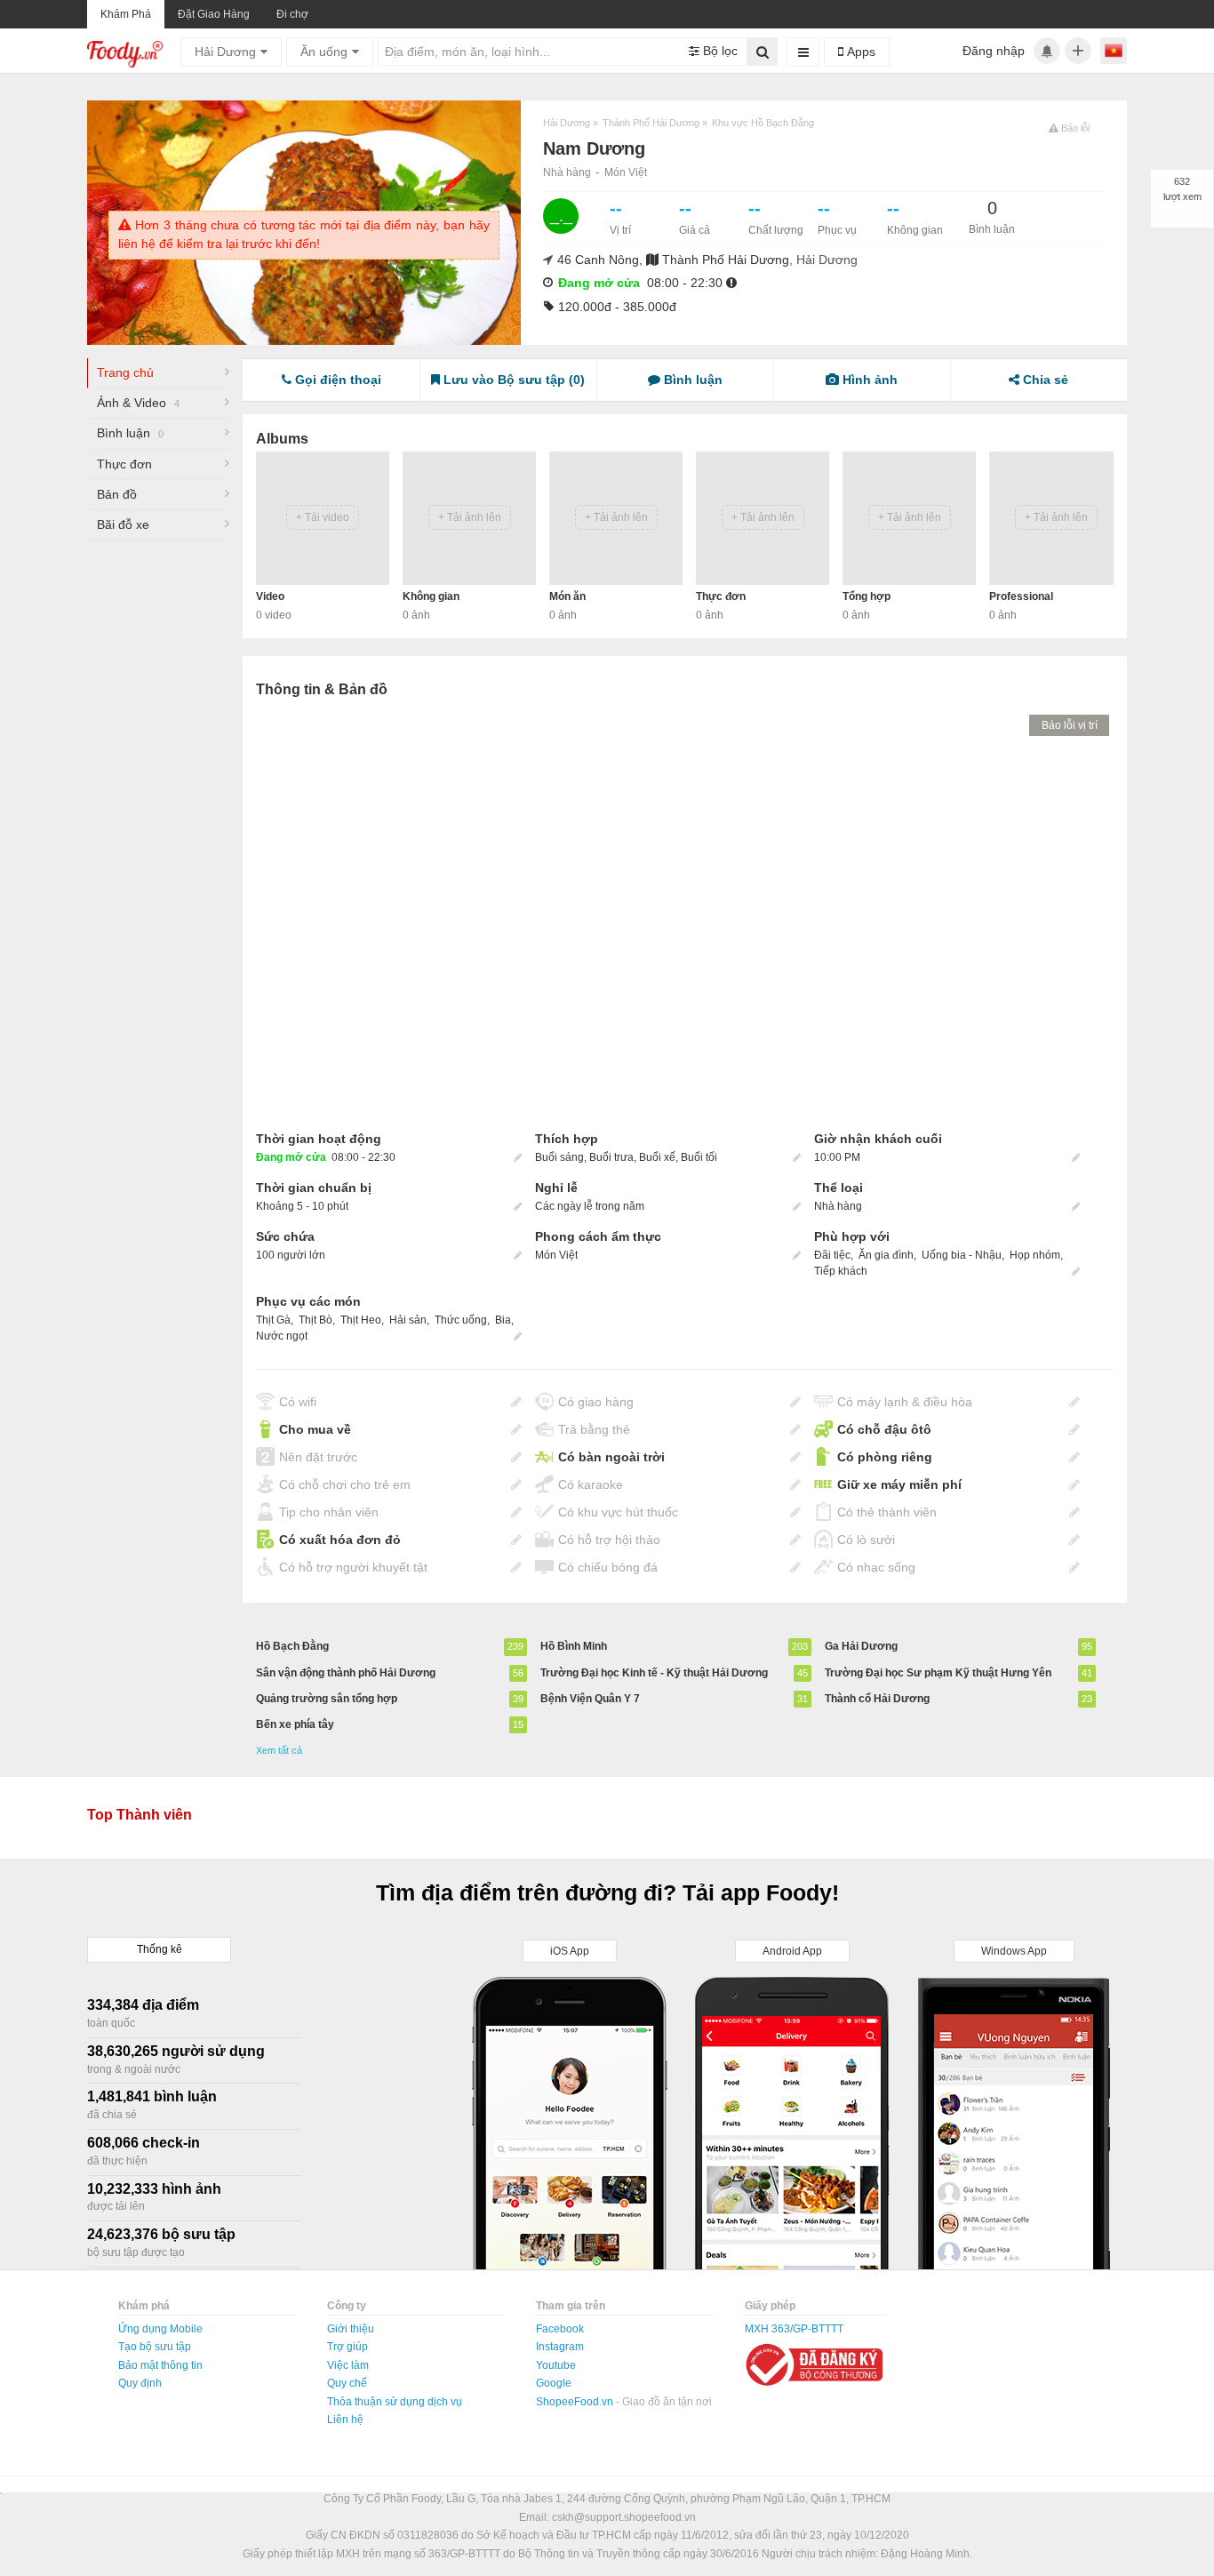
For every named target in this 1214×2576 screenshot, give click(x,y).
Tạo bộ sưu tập (155, 2347)
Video (270, 596)
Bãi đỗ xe (123, 524)
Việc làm (348, 2365)
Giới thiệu (351, 2329)
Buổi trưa (611, 1157)
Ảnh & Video (138, 403)
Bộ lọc (719, 51)
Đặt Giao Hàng (214, 14)
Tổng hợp (867, 596)
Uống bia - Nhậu (962, 1255)
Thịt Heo (361, 1320)
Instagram (560, 2347)
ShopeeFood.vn (576, 2402)
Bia (503, 1320)
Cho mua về (315, 1429)
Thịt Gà (273, 1320)
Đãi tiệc (832, 1255)
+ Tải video (323, 517)
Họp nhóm (1035, 1255)
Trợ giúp (347, 2347)
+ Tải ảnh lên (470, 517)
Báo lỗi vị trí (1070, 725)
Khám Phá (126, 14)
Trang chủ (125, 372)
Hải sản (408, 1320)
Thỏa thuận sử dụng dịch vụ (395, 2402)
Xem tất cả (279, 1750)
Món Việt (626, 172)
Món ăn (567, 596)
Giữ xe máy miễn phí (899, 1484)
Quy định (140, 2383)
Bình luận (130, 433)
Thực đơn (124, 464)
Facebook (560, 2329)
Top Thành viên (140, 1815)
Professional (1021, 596)
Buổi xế (657, 1157)
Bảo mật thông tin (160, 2365)
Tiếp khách (841, 1271)
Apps (859, 52)
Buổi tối (699, 1157)
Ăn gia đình (886, 1255)
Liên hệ (345, 2420)
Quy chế (347, 2383)
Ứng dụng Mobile (160, 2329)
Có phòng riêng (885, 1457)
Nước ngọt (282, 1336)
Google (554, 2383)
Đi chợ (292, 14)
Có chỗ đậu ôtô (884, 1429)
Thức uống (461, 1320)
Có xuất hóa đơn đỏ (340, 1540)
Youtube (556, 2365)
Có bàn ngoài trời (611, 1457)
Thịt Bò (315, 1320)
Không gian (431, 596)
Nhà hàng (567, 172)
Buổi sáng (559, 1157)
